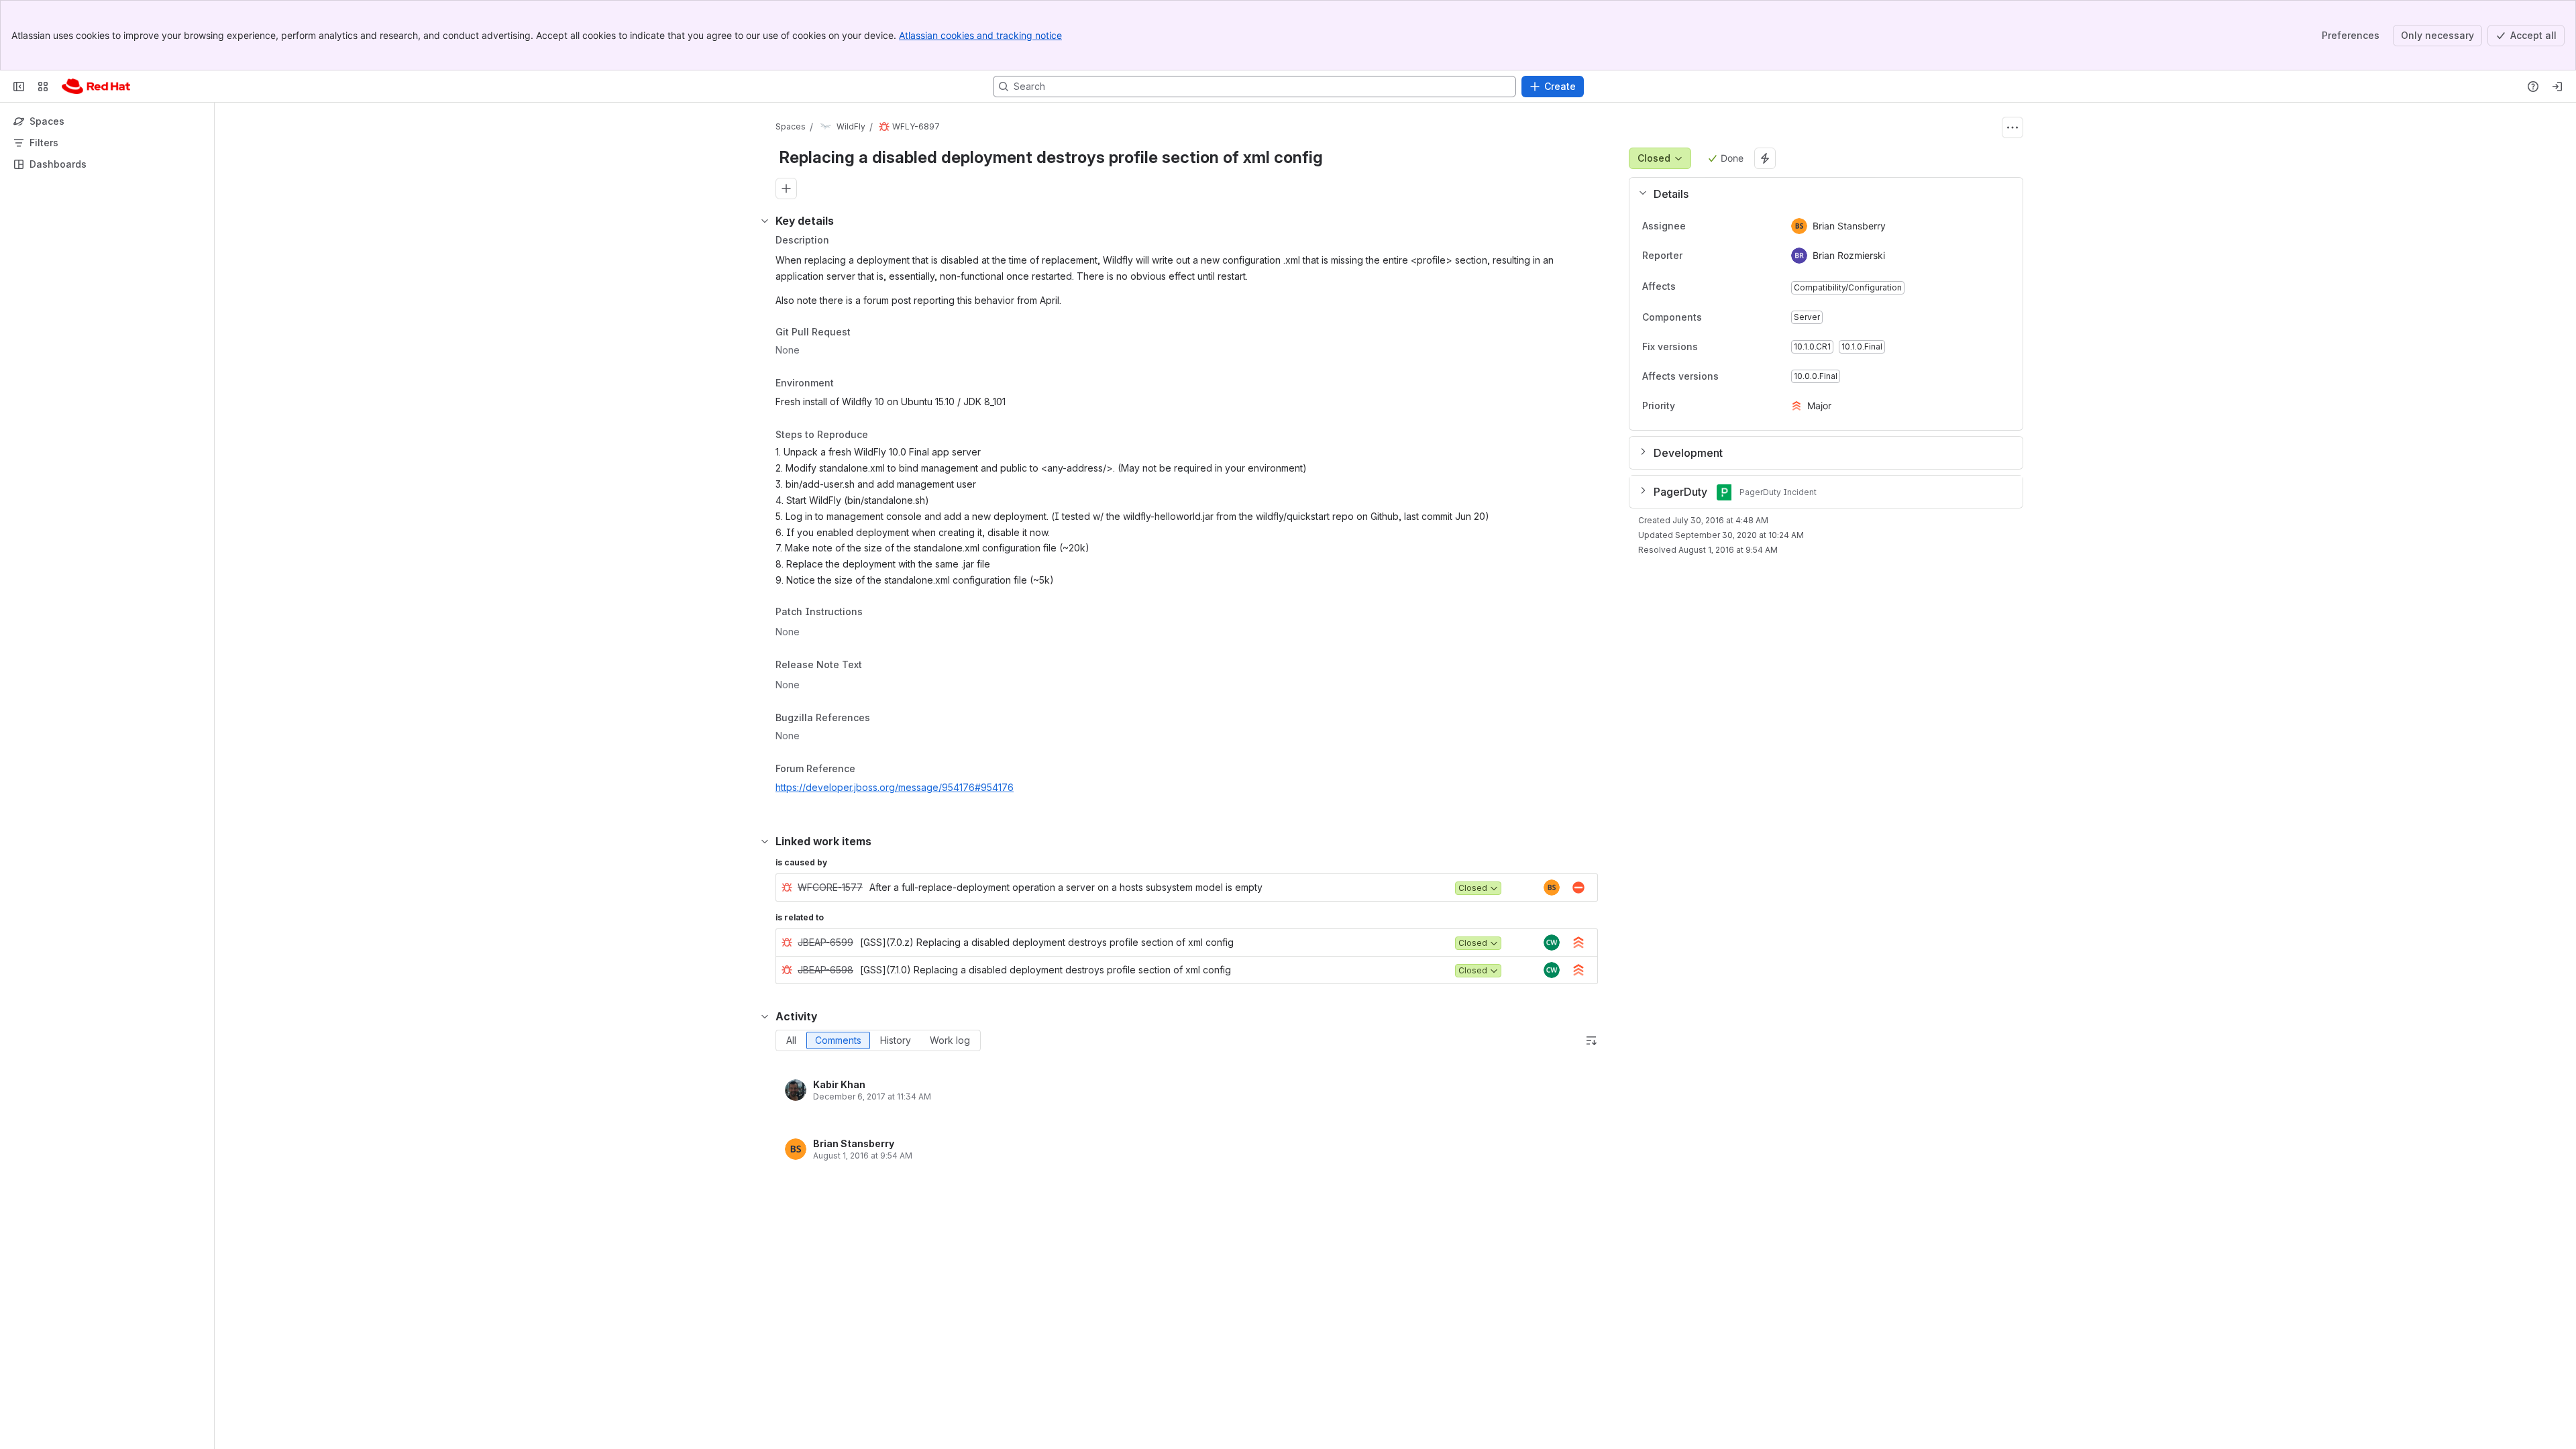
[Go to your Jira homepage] (96, 87)
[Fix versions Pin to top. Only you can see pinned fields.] (1727, 347)
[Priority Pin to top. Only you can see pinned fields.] (1705, 406)
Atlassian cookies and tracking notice (980, 35)
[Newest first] (1591, 1040)
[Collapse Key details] (765, 221)
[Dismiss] (282, 1343)
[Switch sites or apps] (43, 87)
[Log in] (2557, 87)
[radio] (791, 1040)
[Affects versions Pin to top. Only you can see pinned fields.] (1748, 376)
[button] (1821, 194)
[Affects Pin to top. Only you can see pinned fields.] (1705, 286)
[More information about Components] (1715, 318)
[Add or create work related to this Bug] (786, 189)
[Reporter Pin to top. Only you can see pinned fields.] (1693, 256)
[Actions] (2012, 127)
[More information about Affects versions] (1732, 377)
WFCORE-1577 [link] (830, 887)
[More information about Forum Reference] (869, 770)
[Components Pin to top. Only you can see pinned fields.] (1731, 317)
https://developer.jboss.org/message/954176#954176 (895, 787)
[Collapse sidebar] (19, 87)
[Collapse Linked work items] (765, 841)
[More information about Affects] (1689, 287)
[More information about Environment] (847, 384)
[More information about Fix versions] (1711, 347)
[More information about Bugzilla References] (883, 718)
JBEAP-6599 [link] (825, 942)
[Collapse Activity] (765, 1016)
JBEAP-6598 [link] (825, 970)
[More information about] (871, 613)
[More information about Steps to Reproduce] (881, 435)
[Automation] (1765, 158)
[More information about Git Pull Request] (864, 333)
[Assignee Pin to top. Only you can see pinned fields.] (1697, 226)
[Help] (2533, 87)
